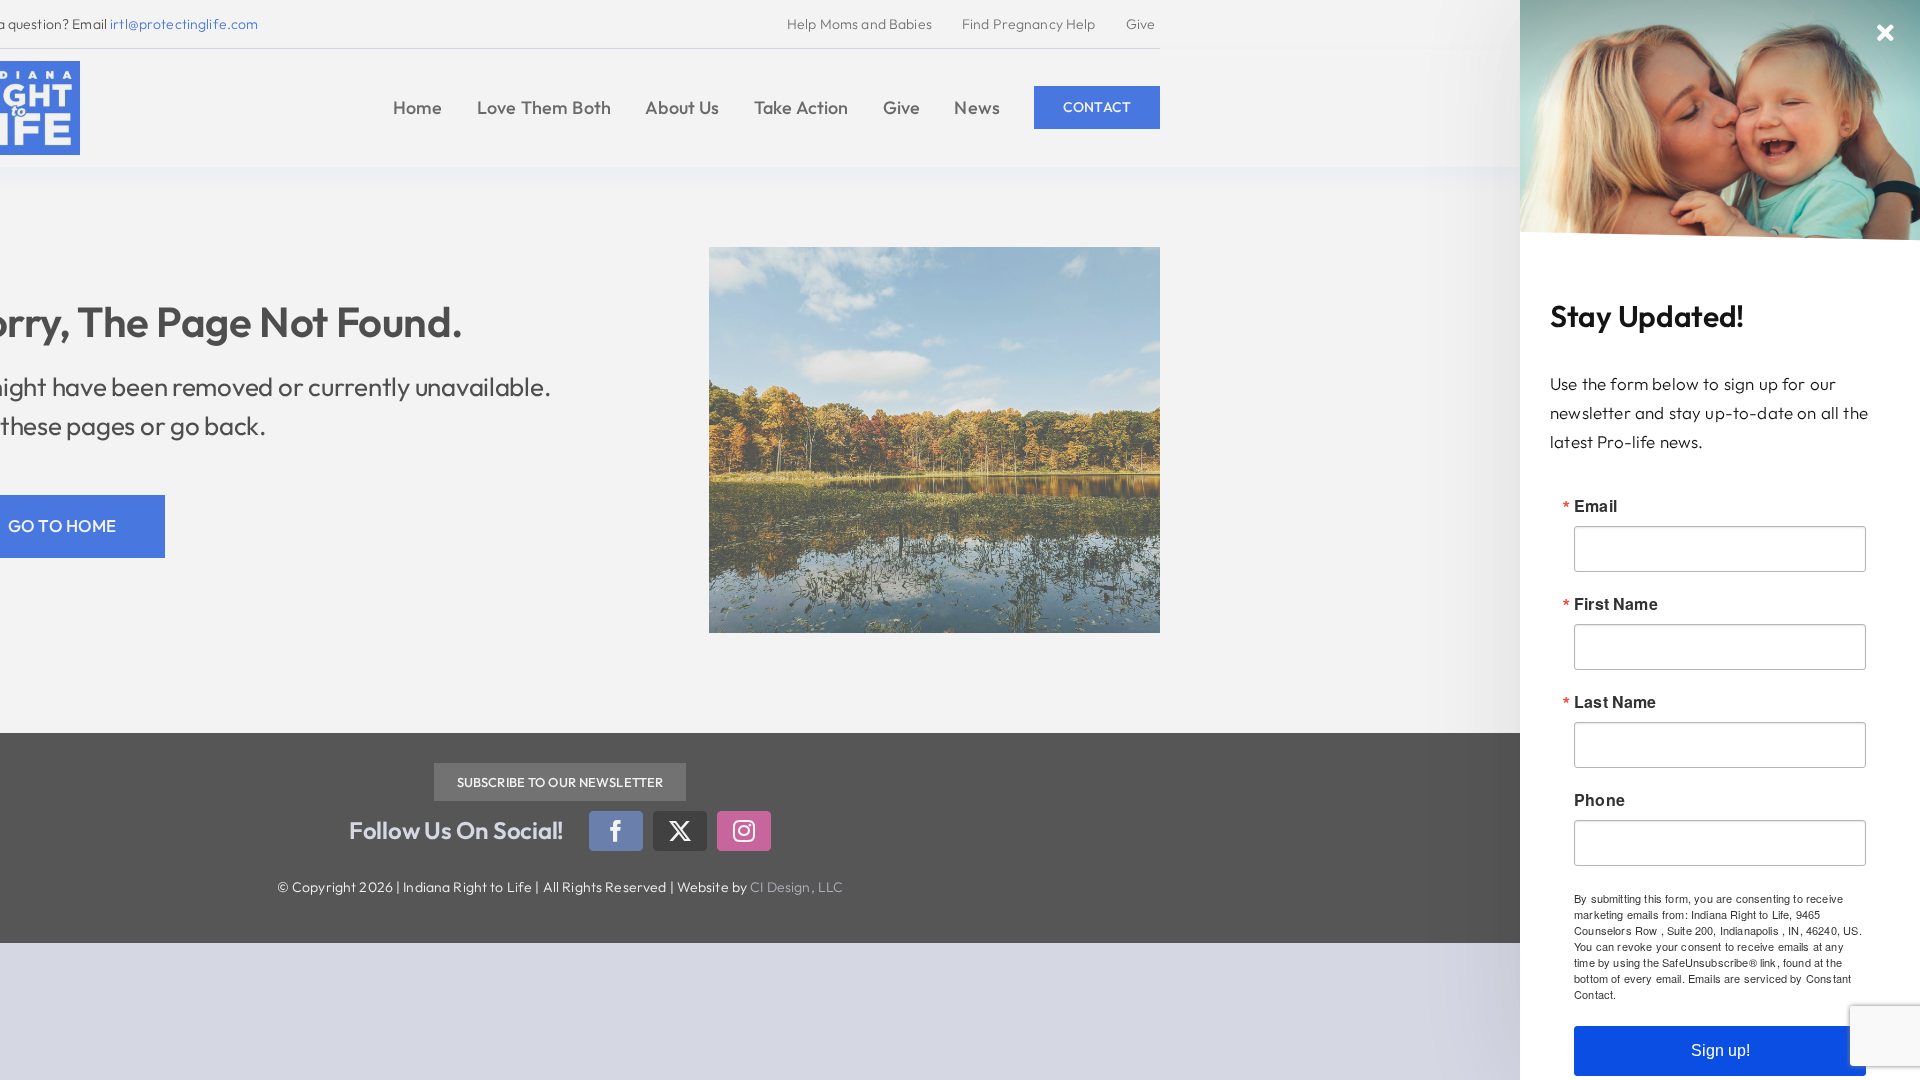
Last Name (1615, 702)
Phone (1599, 800)
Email (1595, 506)
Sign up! (1720, 1050)
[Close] (1885, 33)
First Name (1616, 604)
